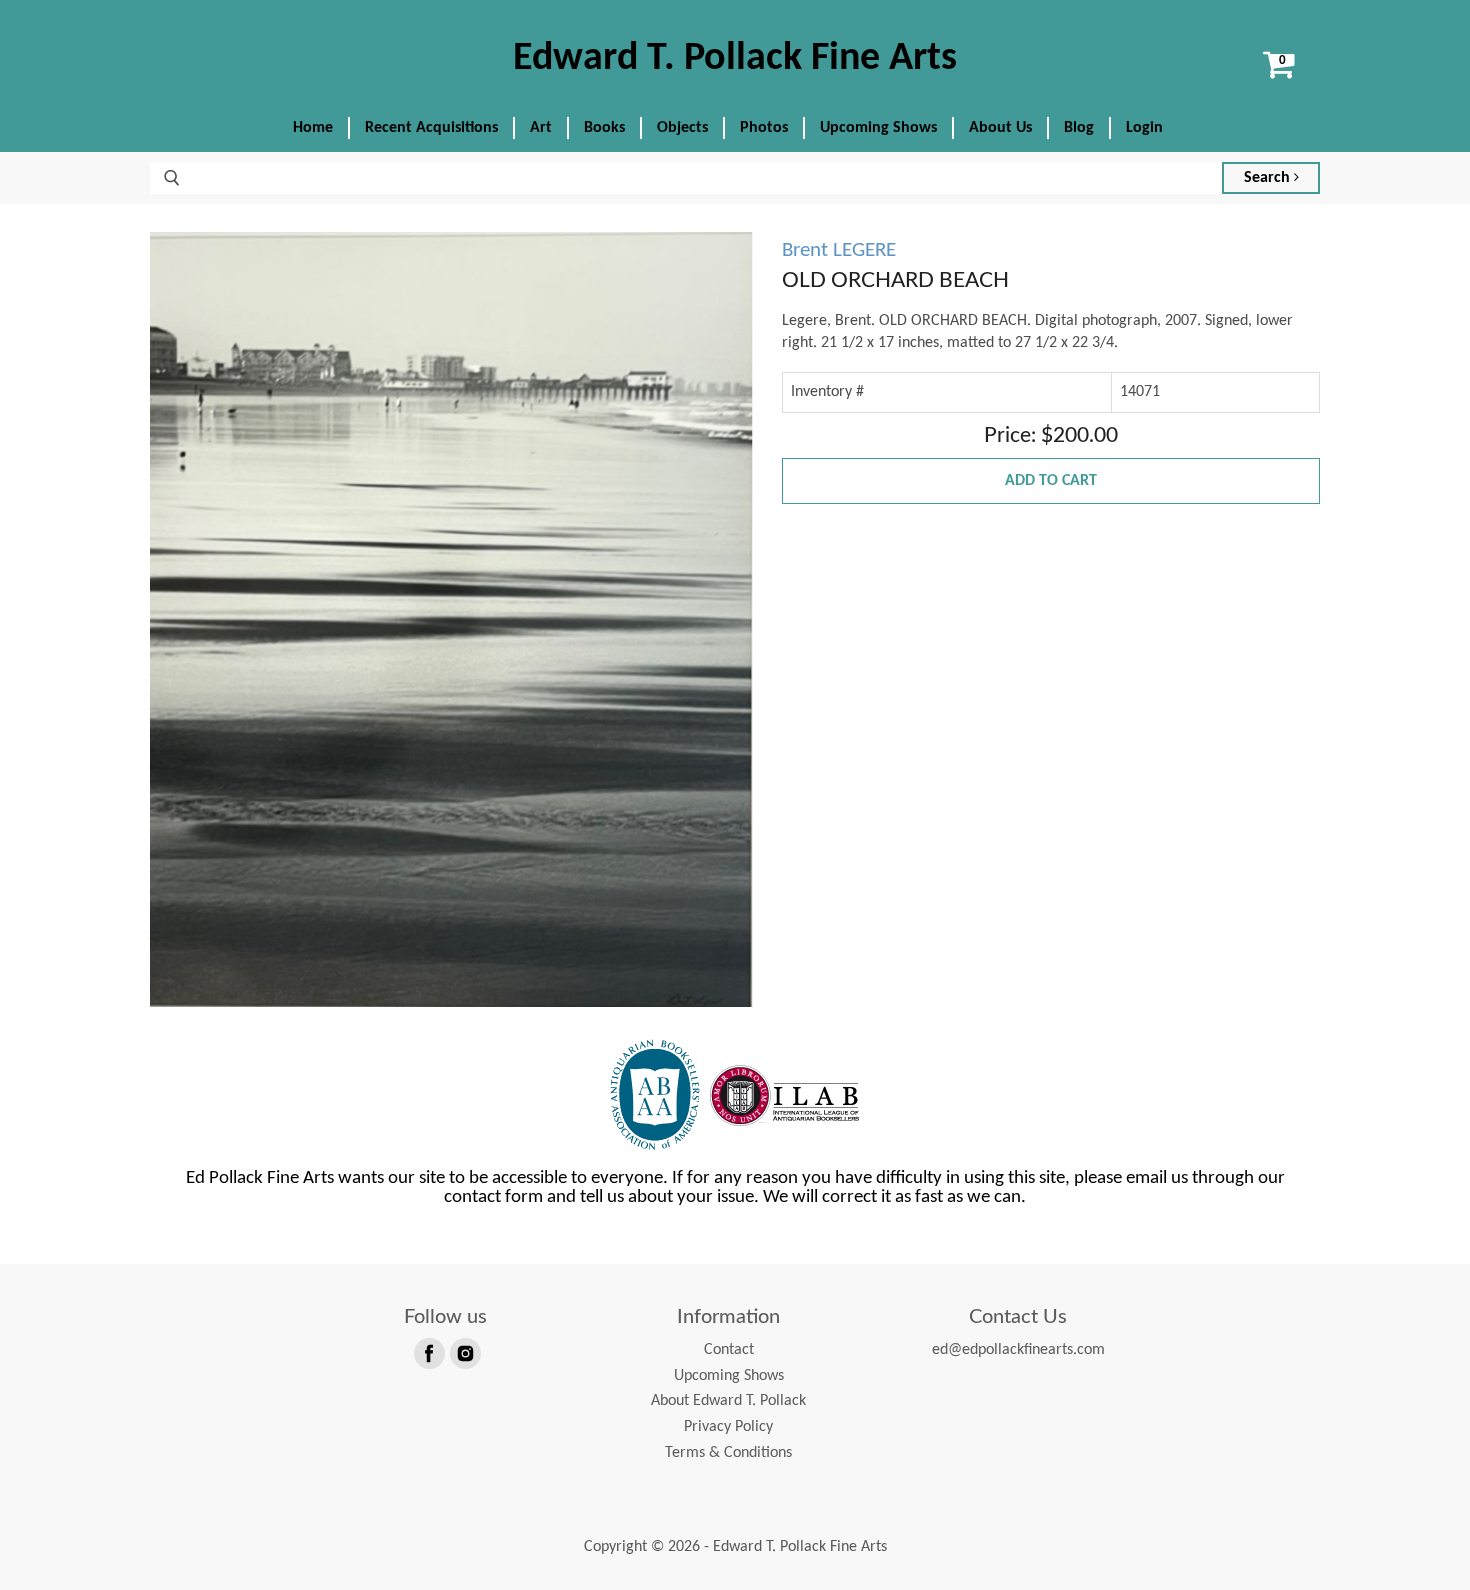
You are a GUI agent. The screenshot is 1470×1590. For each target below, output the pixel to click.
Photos (764, 128)
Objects (682, 128)
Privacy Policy (728, 1427)
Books (604, 128)
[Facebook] (428, 1352)
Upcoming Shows (878, 128)
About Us (1000, 128)
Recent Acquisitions (431, 128)
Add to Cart (1051, 481)
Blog (1079, 128)
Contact (729, 1350)
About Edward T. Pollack (728, 1401)
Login (1144, 128)
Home (313, 128)
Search (1269, 178)
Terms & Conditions (728, 1453)
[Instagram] (464, 1352)
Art (541, 128)
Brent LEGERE (839, 250)
